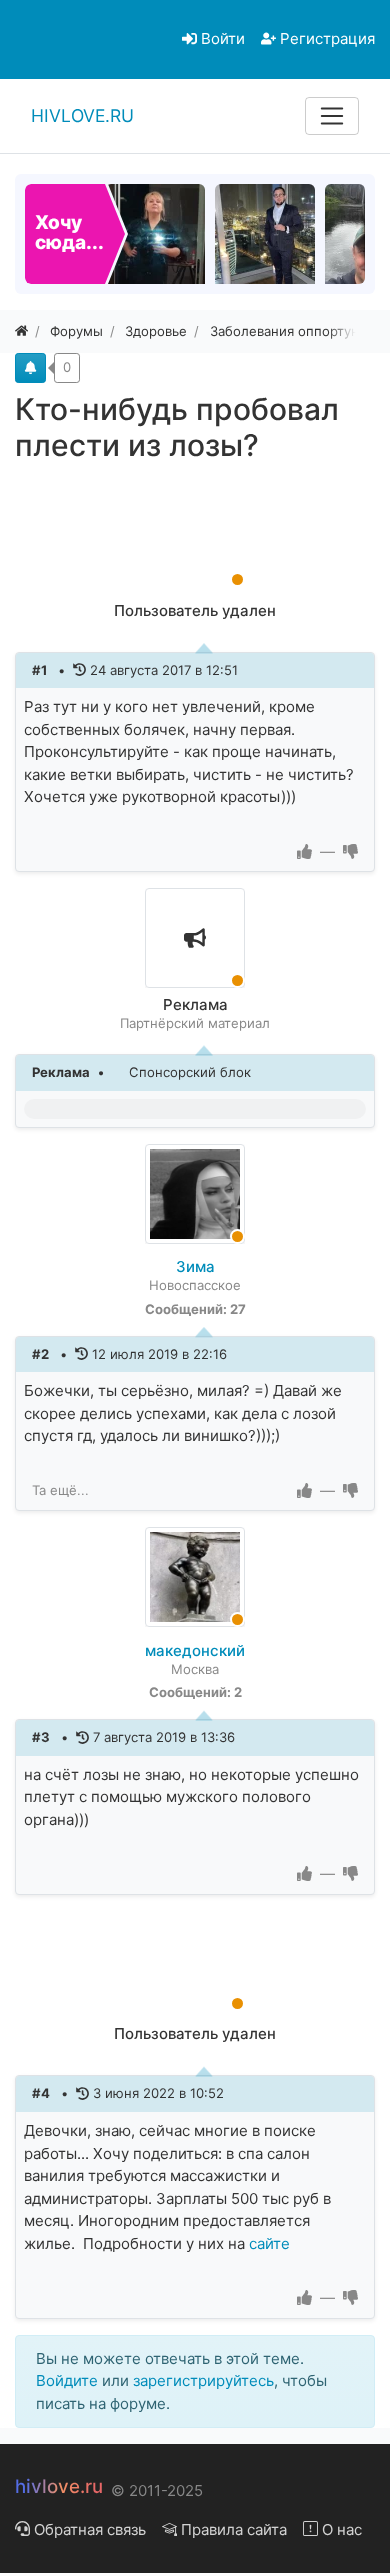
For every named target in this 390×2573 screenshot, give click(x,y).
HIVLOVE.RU (82, 115)
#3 (42, 1737)
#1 (41, 670)
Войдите (67, 2380)
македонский (195, 1650)
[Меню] (332, 116)
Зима (195, 1266)
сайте (269, 2243)
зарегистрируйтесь (203, 2380)
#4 (42, 2093)
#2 (42, 1354)
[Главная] (21, 331)
